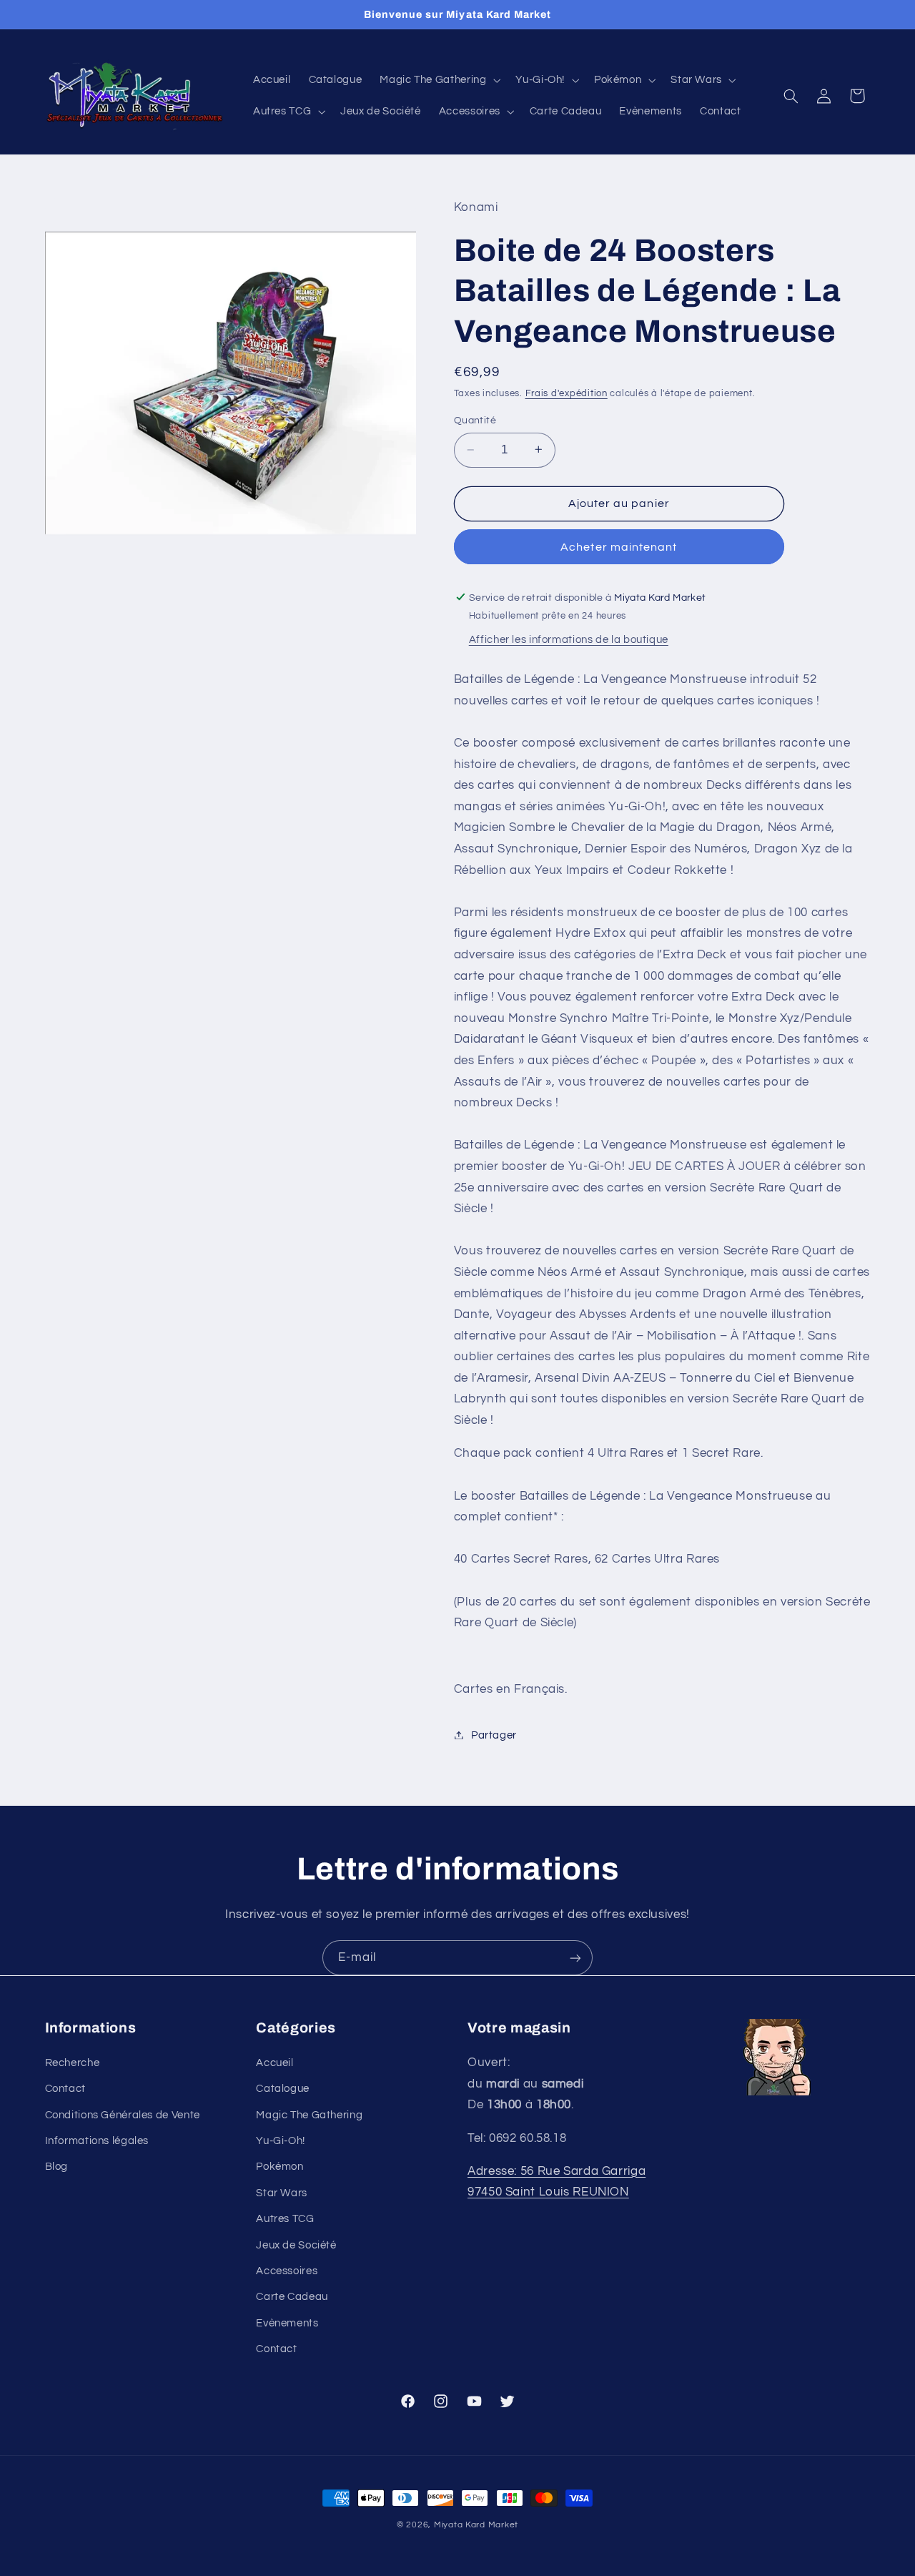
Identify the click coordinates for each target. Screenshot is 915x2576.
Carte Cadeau (292, 2297)
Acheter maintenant (619, 546)
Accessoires (287, 2271)
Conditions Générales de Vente (123, 2114)
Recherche (73, 2062)
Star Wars (282, 2192)
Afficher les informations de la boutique (569, 639)
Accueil (274, 2062)
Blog (57, 2167)
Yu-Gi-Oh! (281, 2141)
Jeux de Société (296, 2245)
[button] (439, 80)
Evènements (287, 2322)
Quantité (475, 420)
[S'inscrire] (575, 1958)
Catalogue (283, 2089)
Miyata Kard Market (476, 2525)
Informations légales (97, 2141)
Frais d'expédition (567, 394)
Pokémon (280, 2167)
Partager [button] (494, 1735)
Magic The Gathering (309, 2114)
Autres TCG (285, 2219)
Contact (65, 2089)
